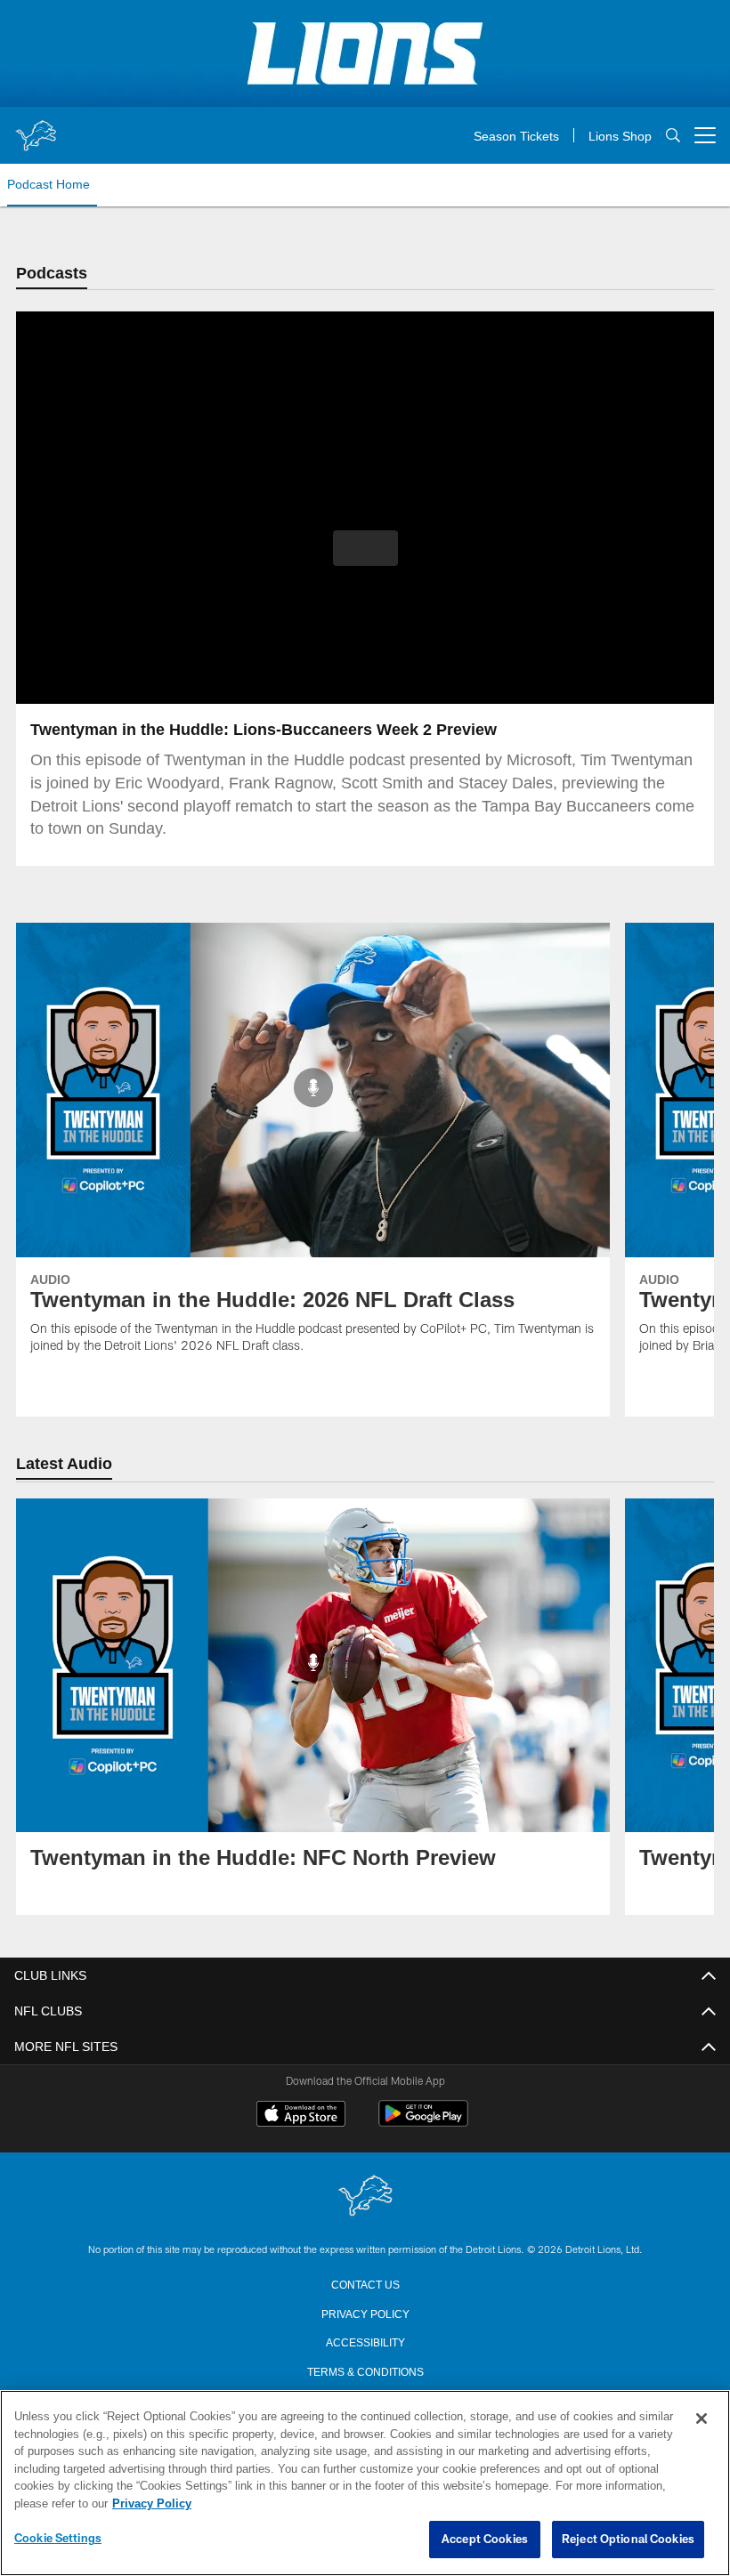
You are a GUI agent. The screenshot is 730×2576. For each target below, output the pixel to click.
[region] (365, 2483)
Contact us (365, 2285)
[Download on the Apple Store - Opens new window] (301, 2118)
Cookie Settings (58, 2539)
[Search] (673, 136)
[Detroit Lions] (365, 2198)
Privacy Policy (365, 2314)
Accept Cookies (485, 2540)
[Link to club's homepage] (36, 128)
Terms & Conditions (365, 2372)
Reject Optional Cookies (628, 2540)
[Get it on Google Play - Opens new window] (423, 2124)
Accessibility (365, 2343)
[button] (365, 549)
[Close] (702, 2419)
